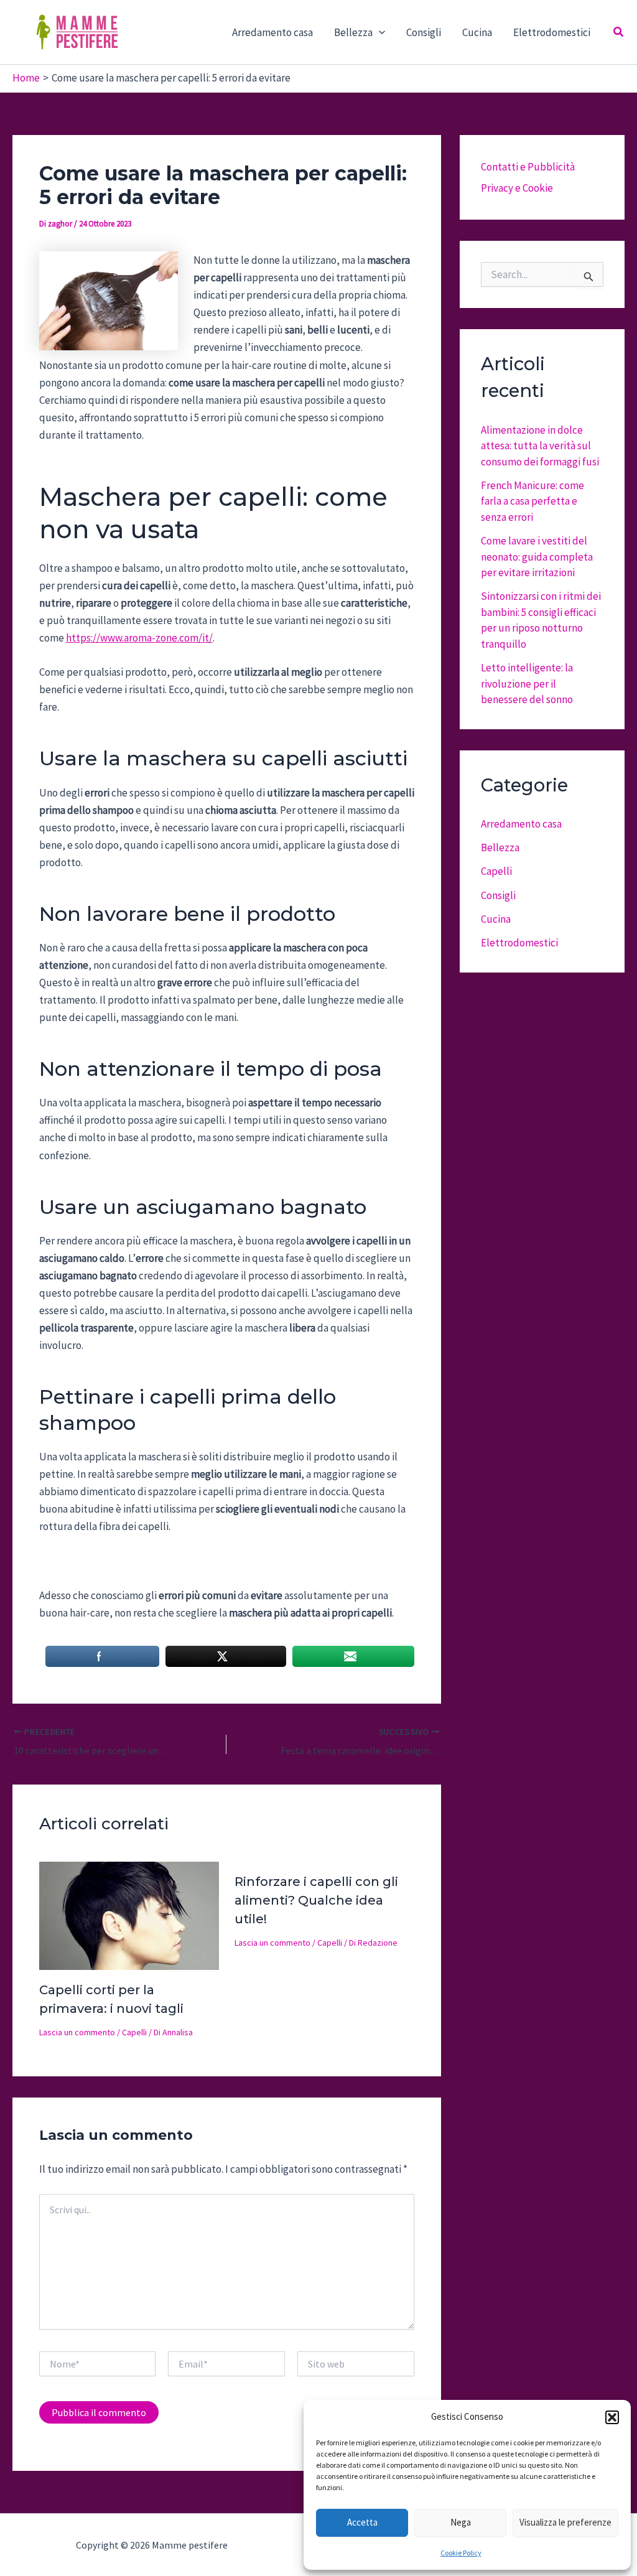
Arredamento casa (272, 32)
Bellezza (500, 847)
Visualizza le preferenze (565, 2522)
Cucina (477, 32)
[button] (612, 2417)
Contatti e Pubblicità (528, 167)
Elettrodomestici (552, 32)
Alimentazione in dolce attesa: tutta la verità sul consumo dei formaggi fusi (540, 446)
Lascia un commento (77, 2032)
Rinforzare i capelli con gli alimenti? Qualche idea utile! (316, 1900)
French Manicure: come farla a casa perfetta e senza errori (532, 501)
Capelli (134, 2032)
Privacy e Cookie (517, 188)
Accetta (362, 2522)
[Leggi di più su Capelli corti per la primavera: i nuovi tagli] (129, 1915)
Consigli (424, 32)
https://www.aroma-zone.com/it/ (139, 638)
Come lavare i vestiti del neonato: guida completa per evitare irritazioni (537, 557)
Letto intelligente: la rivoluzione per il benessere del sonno (527, 684)
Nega (461, 2522)
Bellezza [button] (353, 32)
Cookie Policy (461, 2553)
